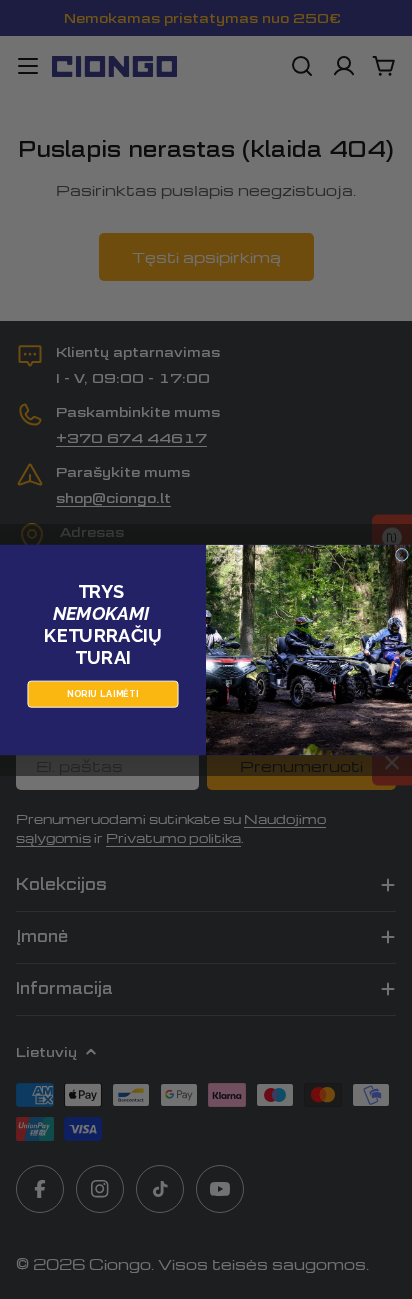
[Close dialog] (401, 554)
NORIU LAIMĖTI (103, 693)
